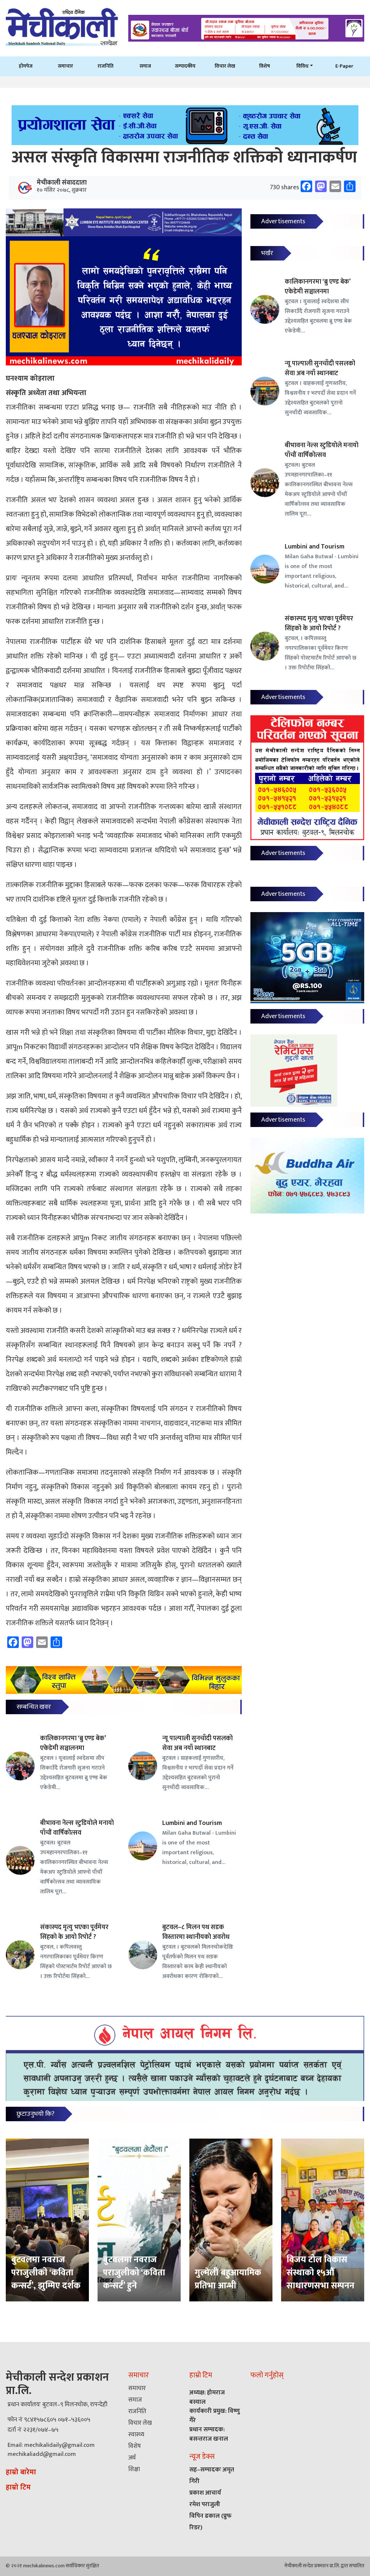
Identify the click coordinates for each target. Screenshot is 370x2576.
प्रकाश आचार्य (205, 2493)
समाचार (65, 66)
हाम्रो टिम (18, 2487)
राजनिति (106, 66)
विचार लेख (225, 66)
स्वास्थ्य (136, 2435)
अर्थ (132, 2458)
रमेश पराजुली (205, 2504)
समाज (145, 66)
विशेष (264, 66)
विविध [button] (302, 66)
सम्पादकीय (185, 66)
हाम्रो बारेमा (21, 2472)
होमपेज (26, 66)
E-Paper (344, 66)
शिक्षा (134, 2469)
